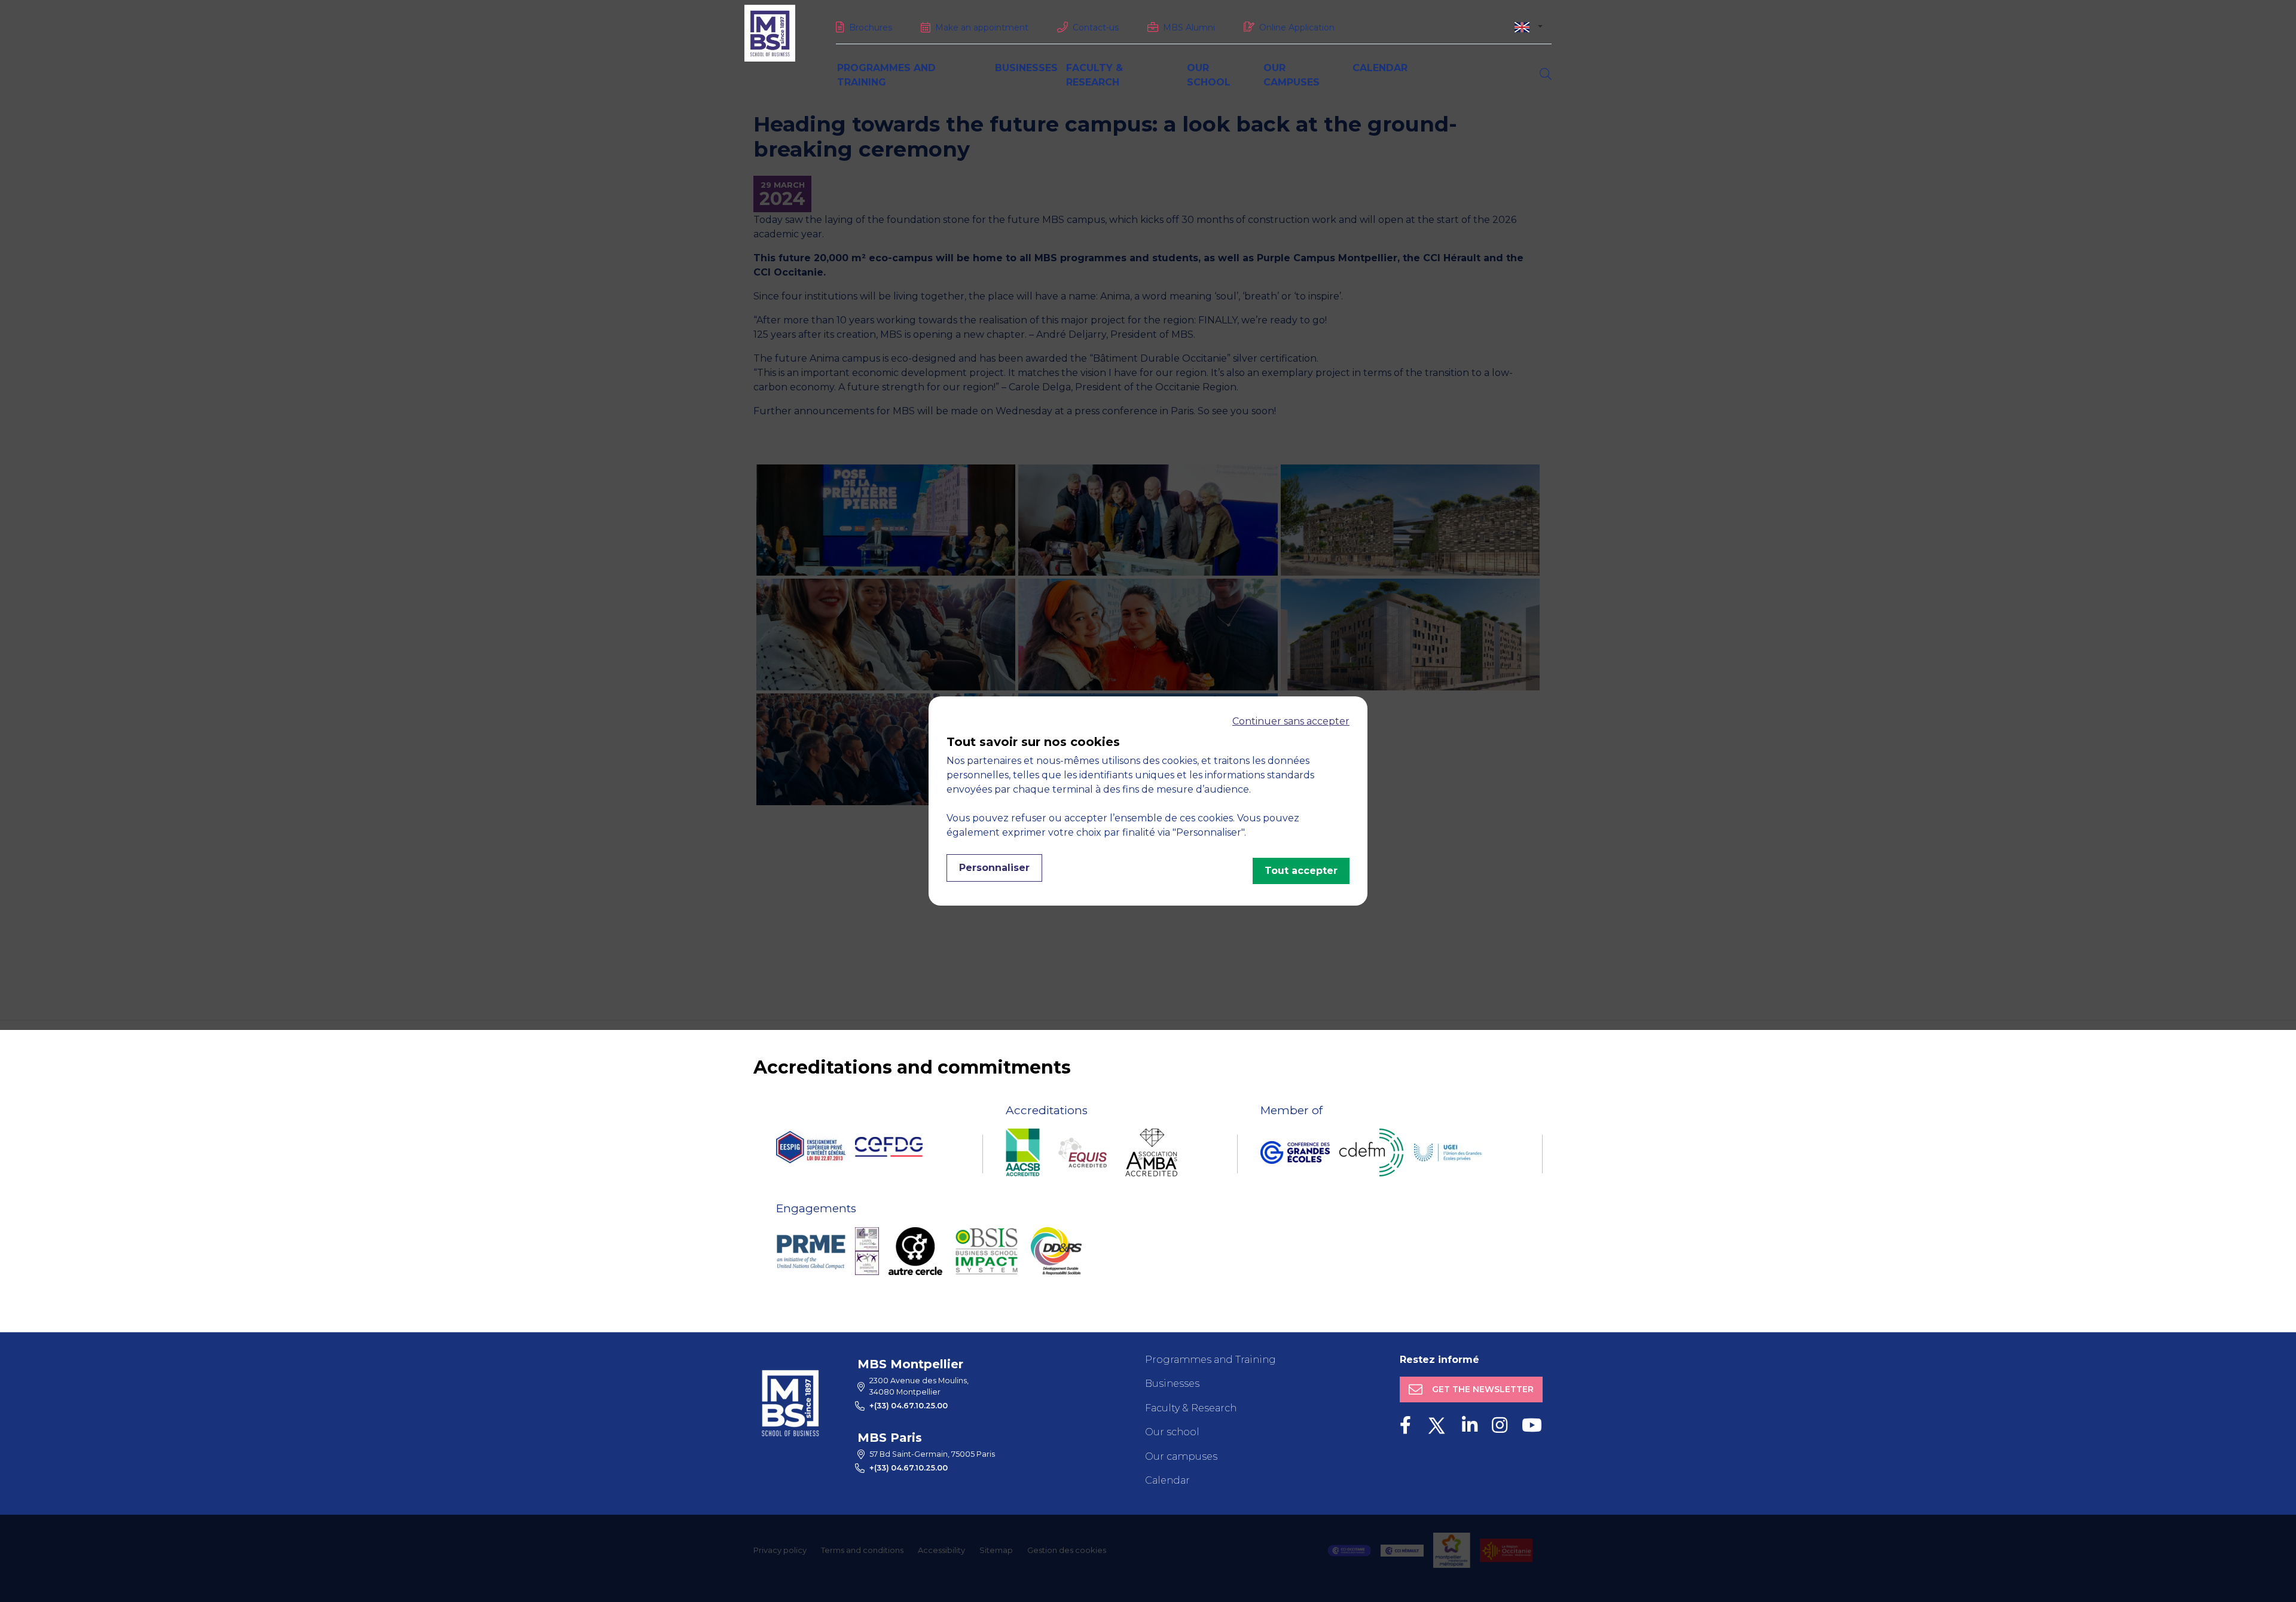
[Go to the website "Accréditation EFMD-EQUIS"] (1083, 1152)
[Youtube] (1532, 1425)
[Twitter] (1436, 1425)
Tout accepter (1301, 871)
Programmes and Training (1210, 1360)
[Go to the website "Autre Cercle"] (915, 1251)
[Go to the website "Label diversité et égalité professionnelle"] (867, 1251)
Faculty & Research (1191, 1408)
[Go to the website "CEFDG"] (889, 1147)
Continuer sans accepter (1291, 721)
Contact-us (1096, 27)
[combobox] (1529, 27)
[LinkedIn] (1470, 1425)
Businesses (1026, 68)
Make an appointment (982, 27)
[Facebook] (1405, 1425)
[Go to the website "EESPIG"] (811, 1147)
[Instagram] (1500, 1425)
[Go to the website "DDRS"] (1056, 1251)
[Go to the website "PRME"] (811, 1251)
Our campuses (1181, 1456)
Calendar (1380, 68)
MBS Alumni (1189, 27)
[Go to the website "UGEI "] (1448, 1152)
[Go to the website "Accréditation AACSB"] (1023, 1152)
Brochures (871, 27)
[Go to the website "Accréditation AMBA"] (1151, 1152)
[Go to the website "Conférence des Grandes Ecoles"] (1295, 1152)
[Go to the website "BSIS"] (987, 1251)
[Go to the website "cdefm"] (1371, 1152)
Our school (1172, 1432)
